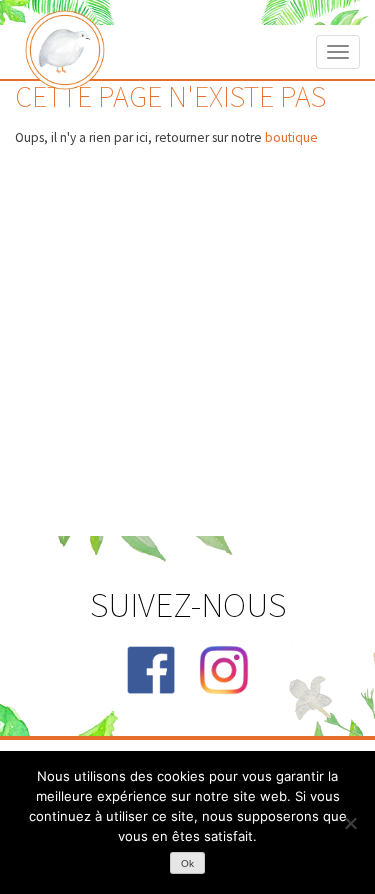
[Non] (350, 823)
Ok (187, 863)
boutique (291, 137)
